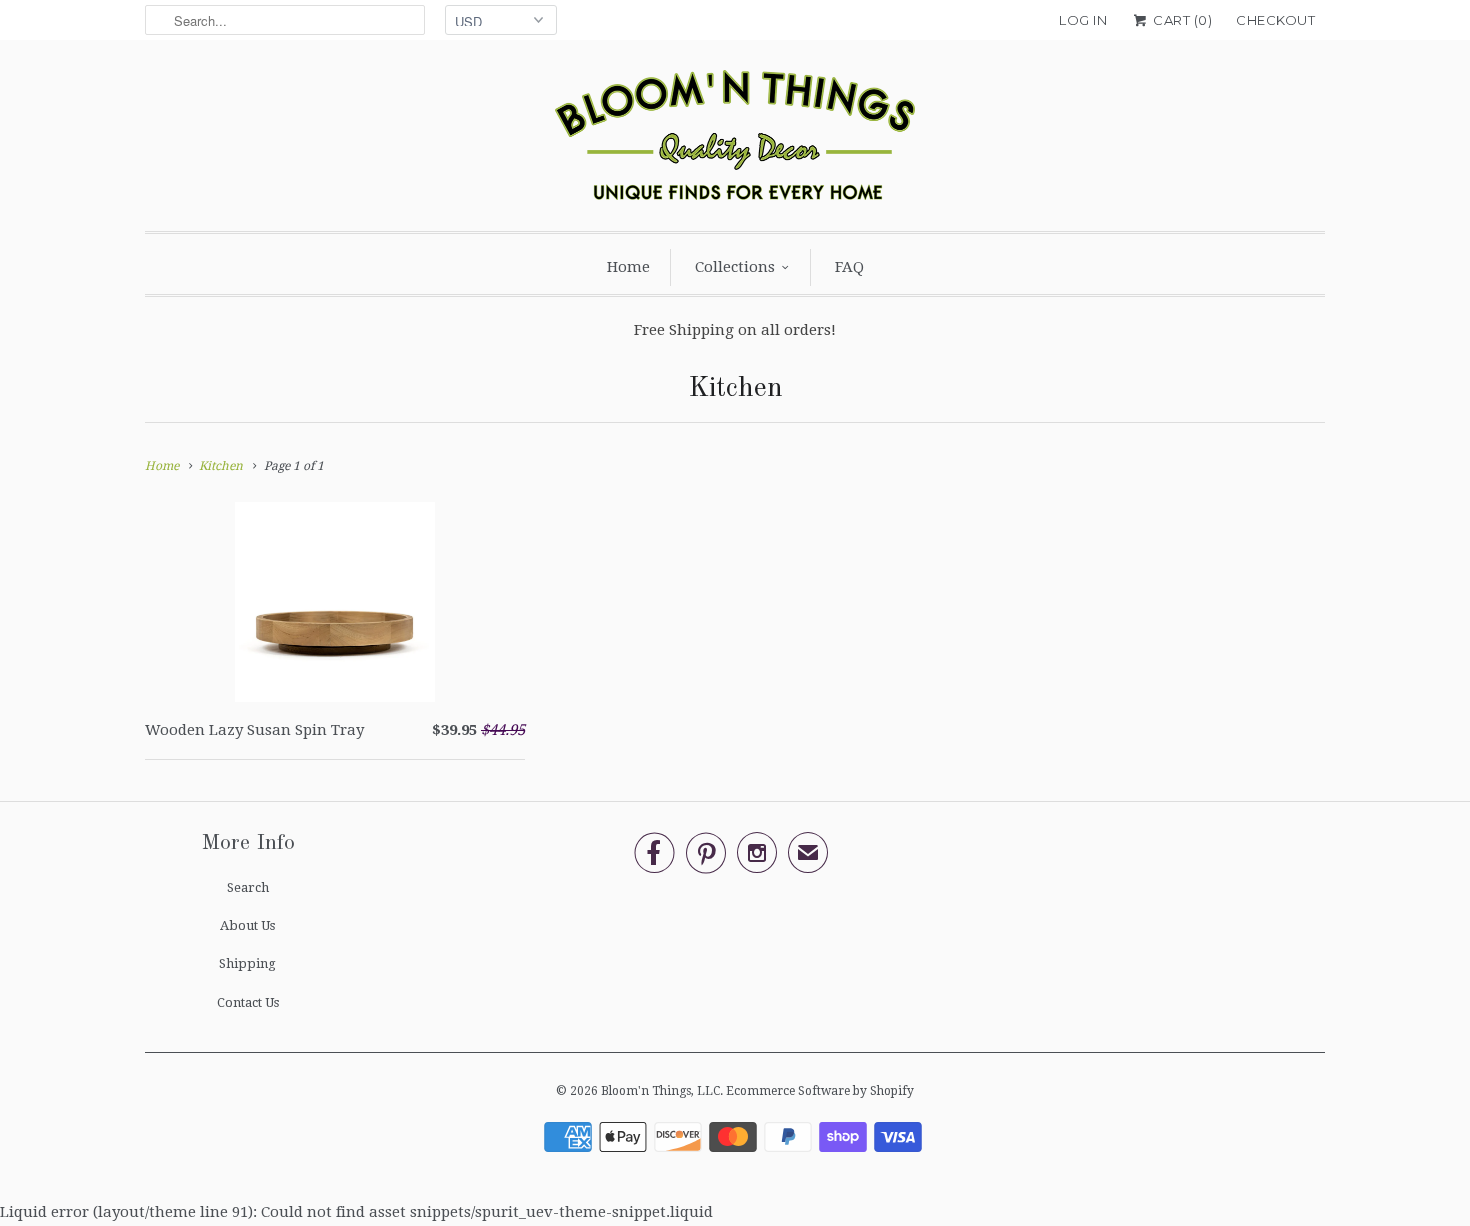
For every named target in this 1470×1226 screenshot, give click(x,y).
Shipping (247, 963)
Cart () (1181, 20)
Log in (1083, 20)
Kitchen (735, 389)
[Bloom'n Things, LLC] (735, 140)
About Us (247, 925)
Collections (735, 267)
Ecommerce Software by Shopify (820, 1091)
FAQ (849, 267)
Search (248, 887)
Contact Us (248, 1002)
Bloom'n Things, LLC (660, 1091)
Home (628, 267)
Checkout (1275, 20)
